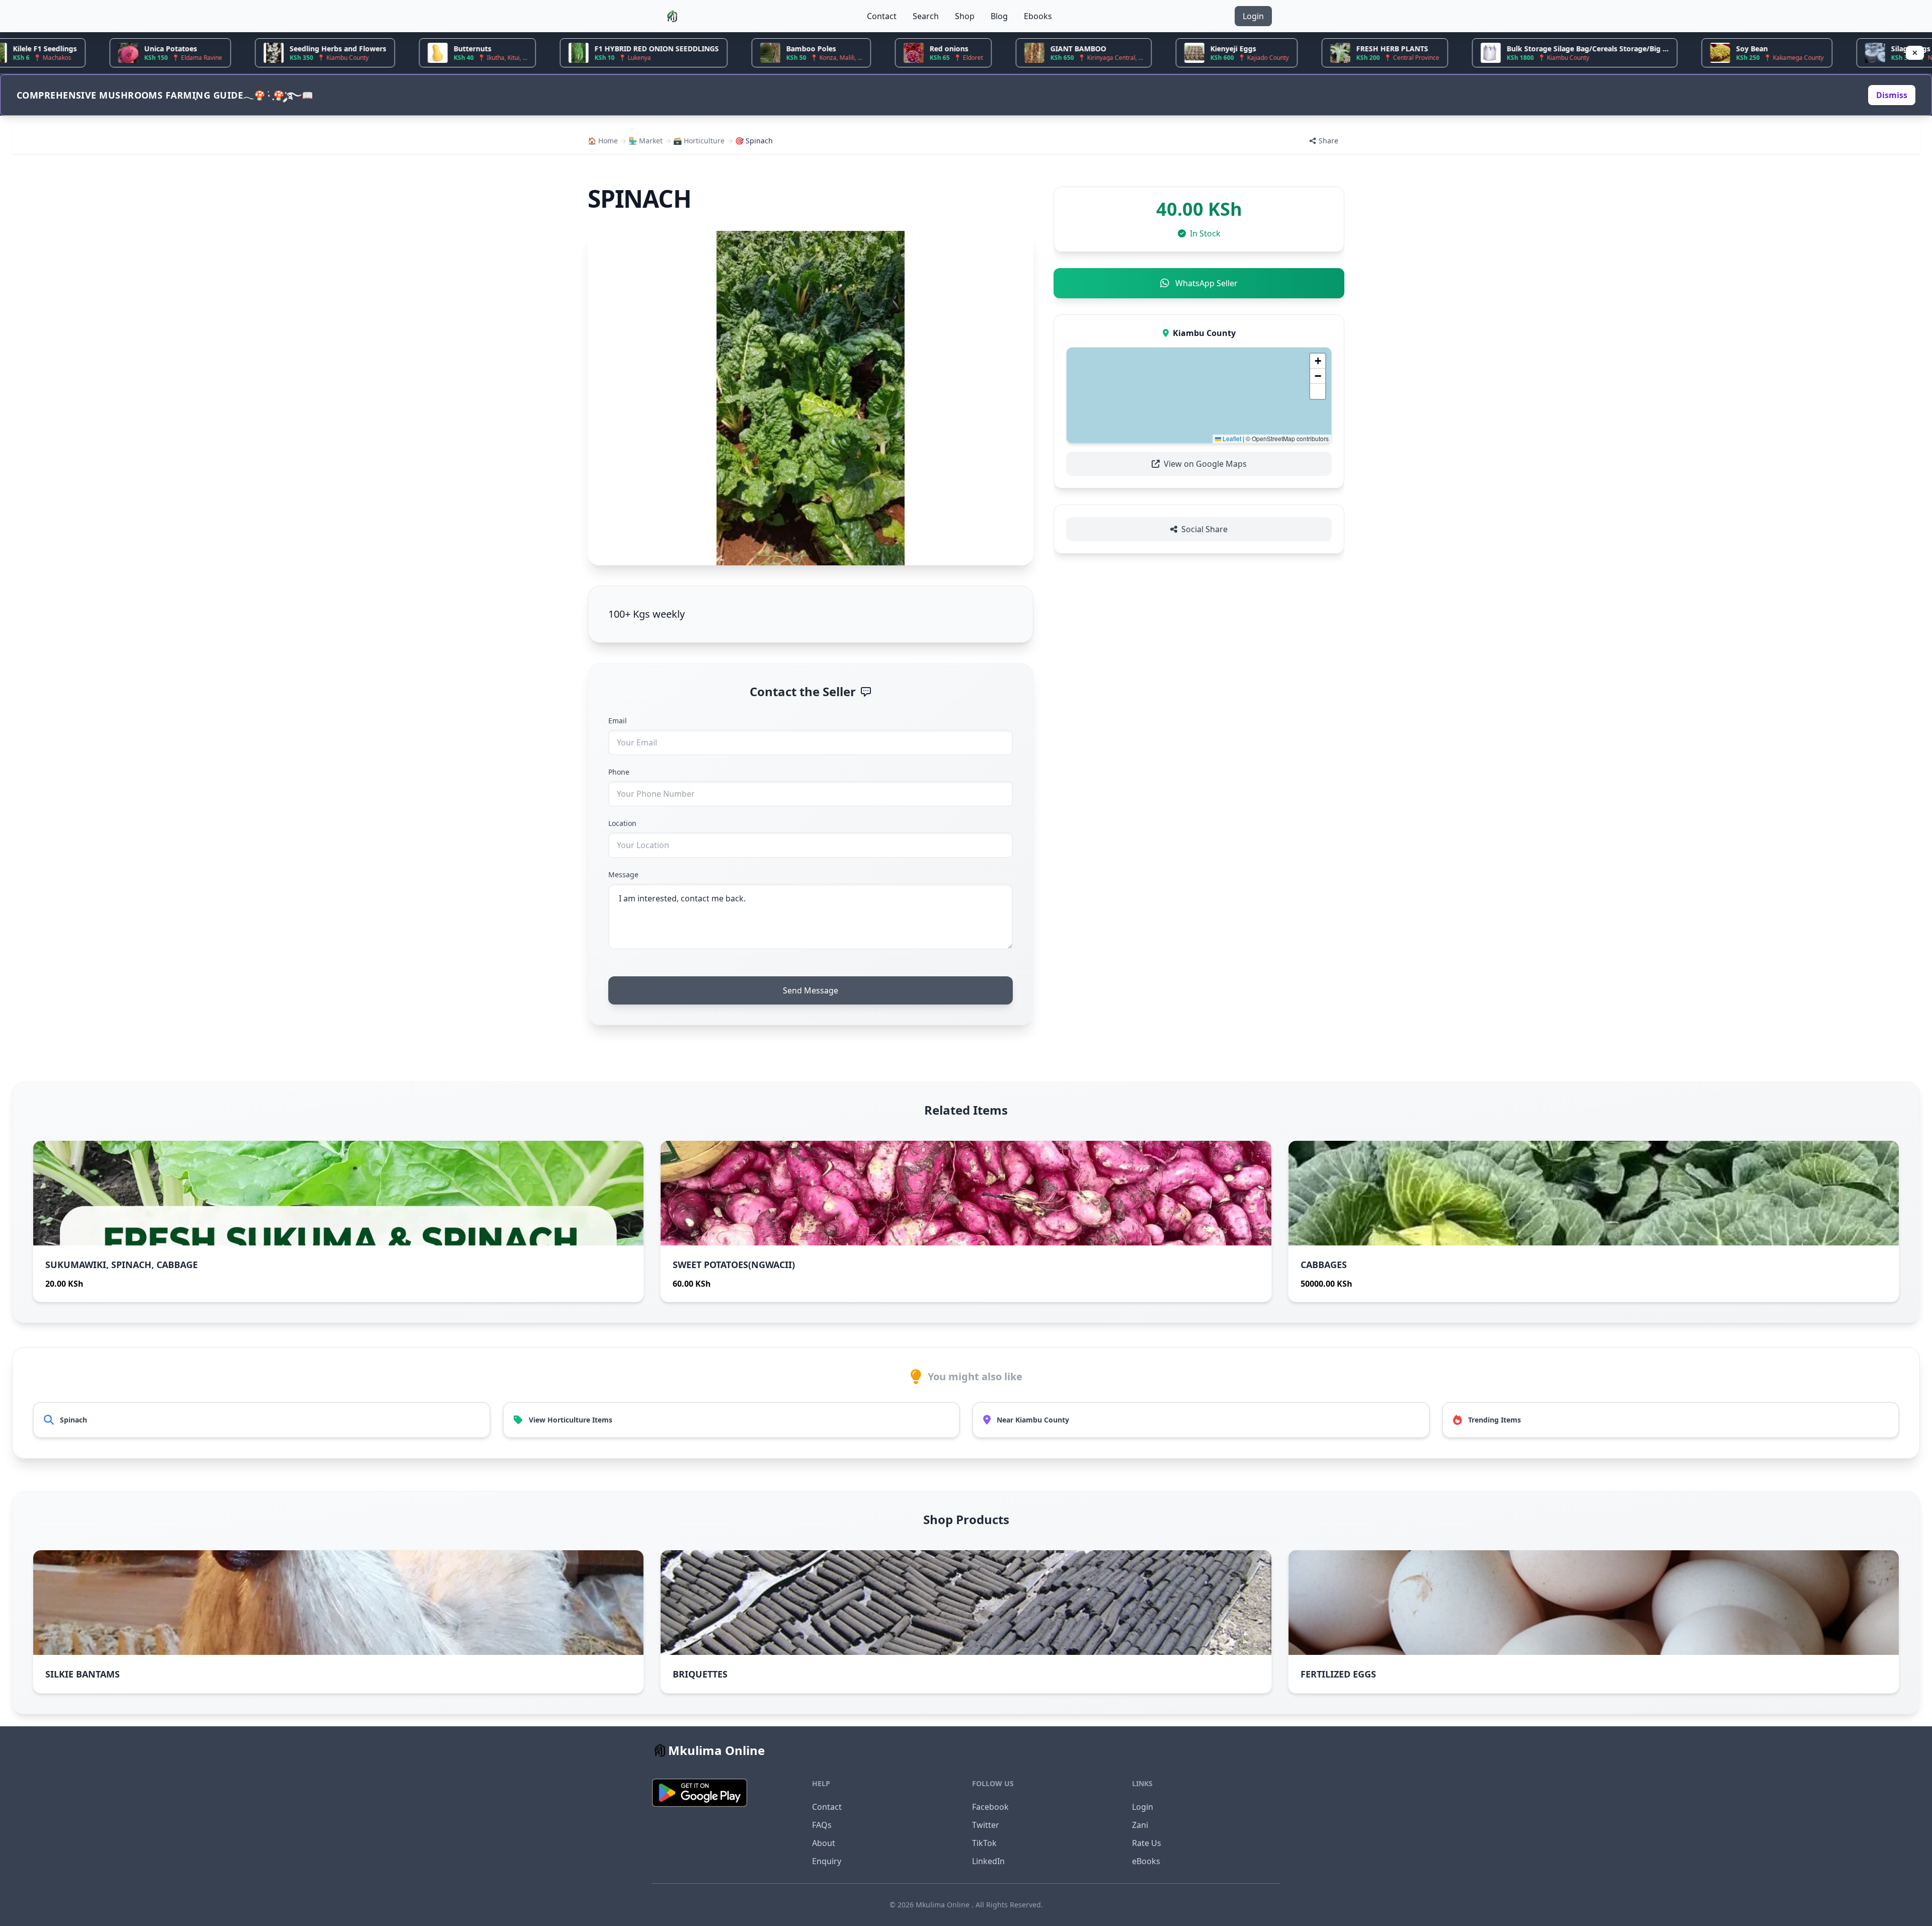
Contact (882, 16)
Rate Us (1147, 1843)
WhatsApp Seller (1206, 283)
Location (622, 823)
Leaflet (1231, 438)
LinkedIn (988, 1861)
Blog (999, 16)
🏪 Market (646, 141)
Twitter (986, 1825)
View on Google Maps (1205, 464)
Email (618, 721)
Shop (965, 16)
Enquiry (827, 1861)
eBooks (1146, 1861)
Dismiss (1892, 95)
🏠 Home (603, 141)
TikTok (984, 1843)
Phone (619, 772)
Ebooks (1038, 16)
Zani (1140, 1825)
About (824, 1843)
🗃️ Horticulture (699, 141)
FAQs (822, 1825)
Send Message (811, 990)
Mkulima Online (944, 1905)
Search (926, 16)
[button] (1318, 361)
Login (1253, 16)
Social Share (1204, 529)
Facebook (990, 1807)
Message (623, 874)
